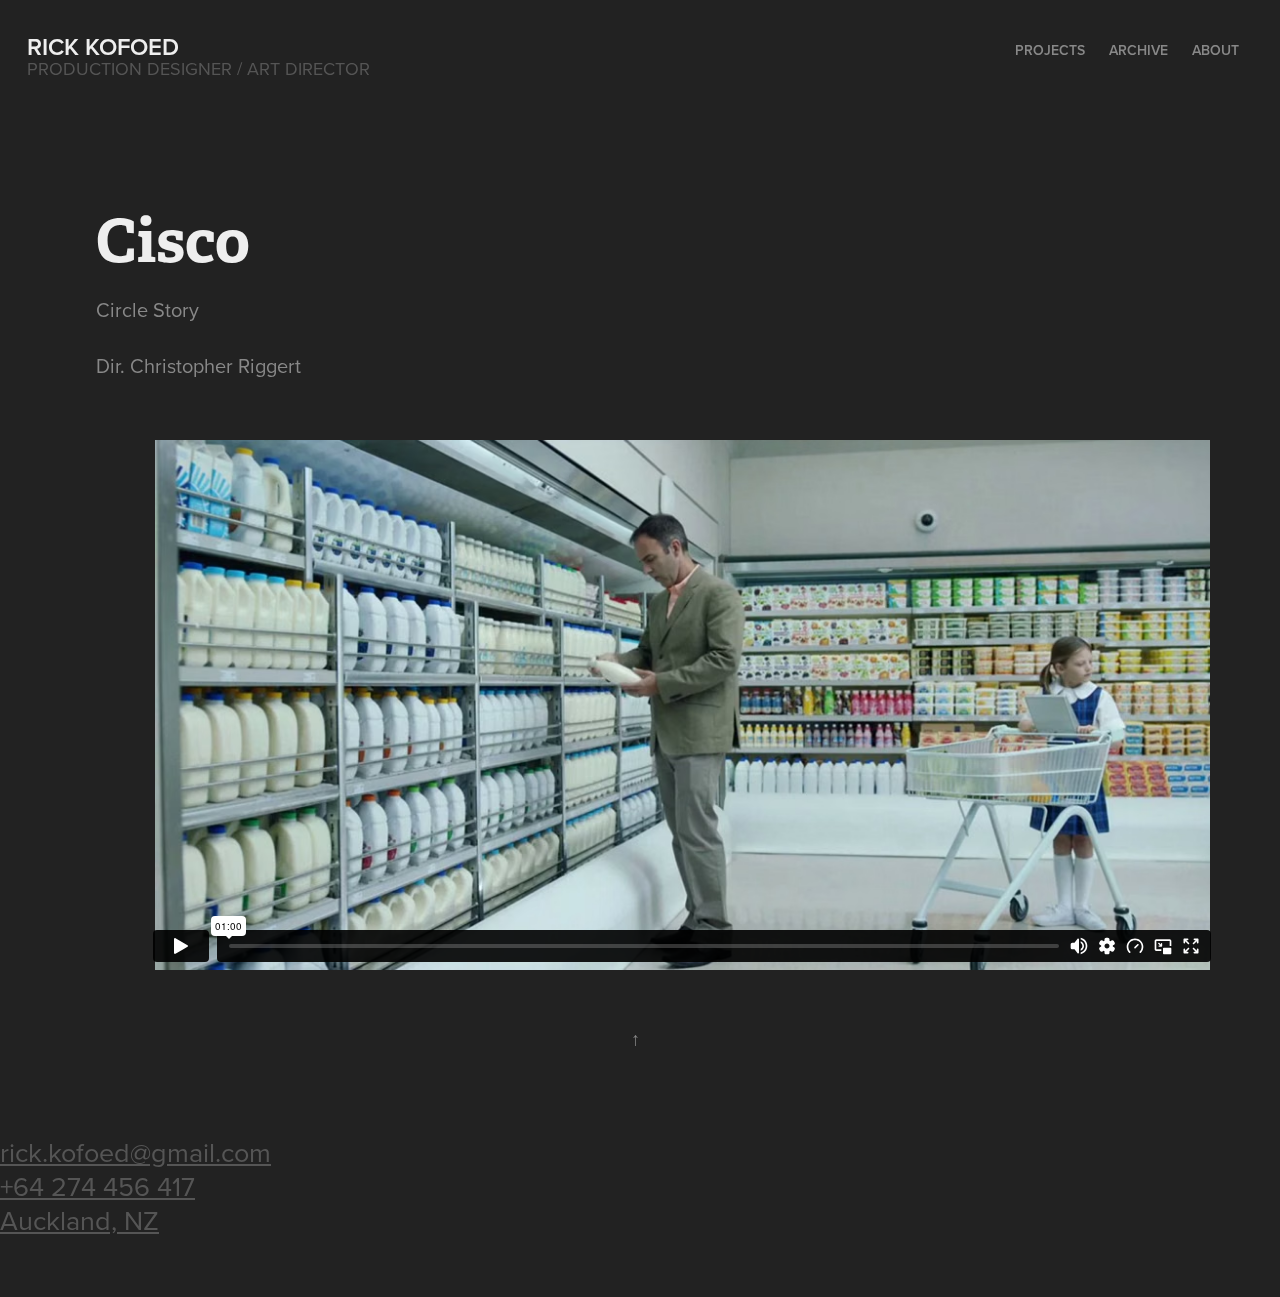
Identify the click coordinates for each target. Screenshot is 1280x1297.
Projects (1050, 50)
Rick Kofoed (103, 46)
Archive (1138, 50)
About (1215, 50)
